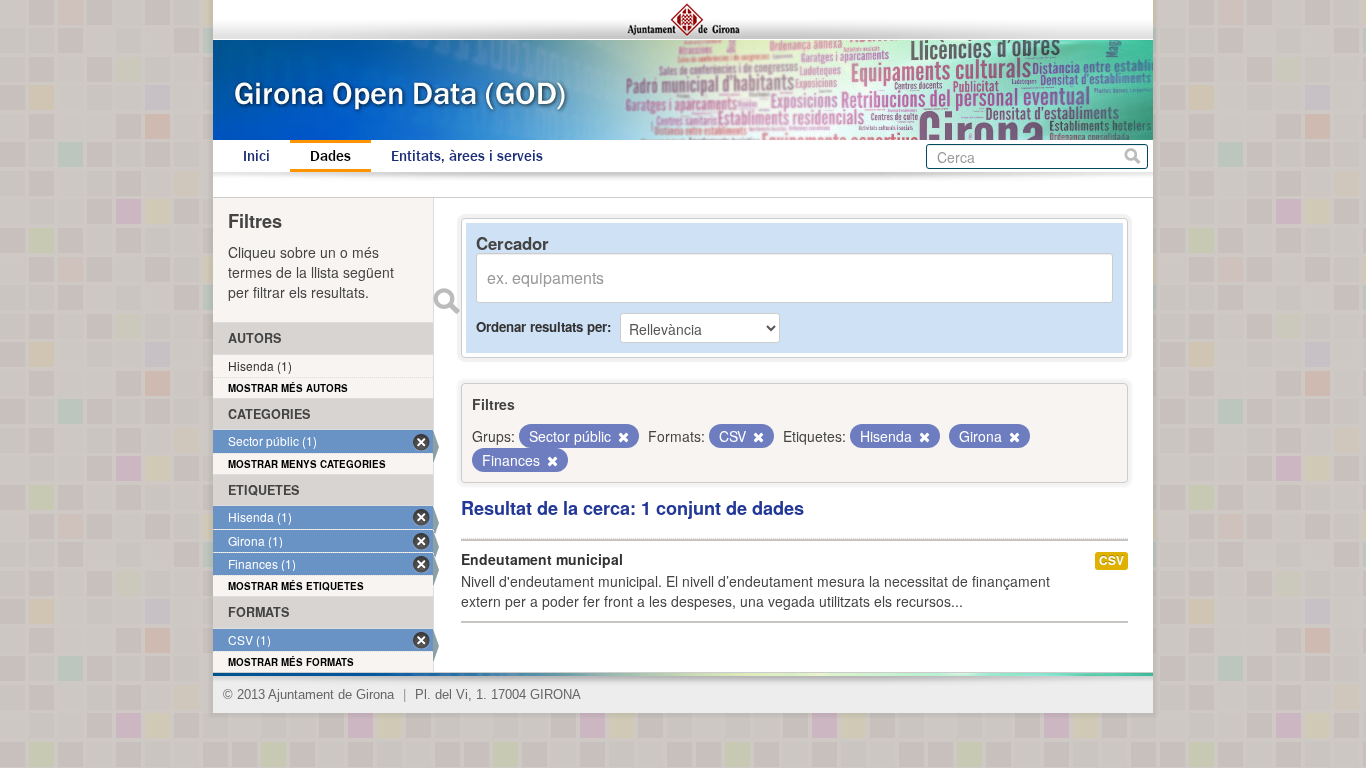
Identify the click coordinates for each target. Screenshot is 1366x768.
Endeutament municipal (542, 559)
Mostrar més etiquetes (296, 586)
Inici (256, 156)
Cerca (1132, 156)
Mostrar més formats (291, 662)
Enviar (446, 301)
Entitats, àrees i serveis (467, 156)
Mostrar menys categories (307, 464)
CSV (1111, 560)
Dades (330, 156)
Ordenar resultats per (541, 326)
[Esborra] (622, 437)
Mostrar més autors (288, 388)
